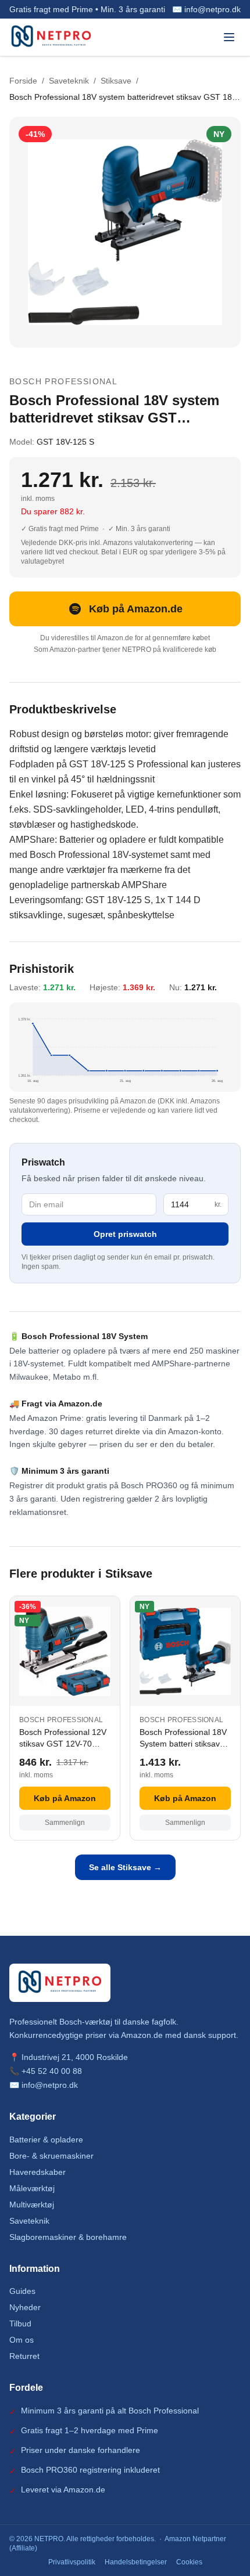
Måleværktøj (32, 2188)
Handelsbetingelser (136, 2562)
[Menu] (229, 37)
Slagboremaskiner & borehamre (68, 2237)
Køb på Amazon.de (136, 609)
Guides (22, 2291)
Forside (23, 81)
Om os (22, 2340)
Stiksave (116, 81)
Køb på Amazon (65, 1798)
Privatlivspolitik (72, 2562)
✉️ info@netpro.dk (206, 9)
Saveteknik (69, 81)
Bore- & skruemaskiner (51, 2156)
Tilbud (20, 2324)
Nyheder (25, 2307)
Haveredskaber (37, 2172)
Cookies (189, 2562)
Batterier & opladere (46, 2140)
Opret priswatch (125, 1234)
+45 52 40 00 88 (52, 2071)
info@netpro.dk (50, 2085)
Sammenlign (65, 1823)
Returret (24, 2356)
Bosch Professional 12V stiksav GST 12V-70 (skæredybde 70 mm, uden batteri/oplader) (63, 1738)
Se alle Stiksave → (125, 1867)
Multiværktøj (32, 2205)
